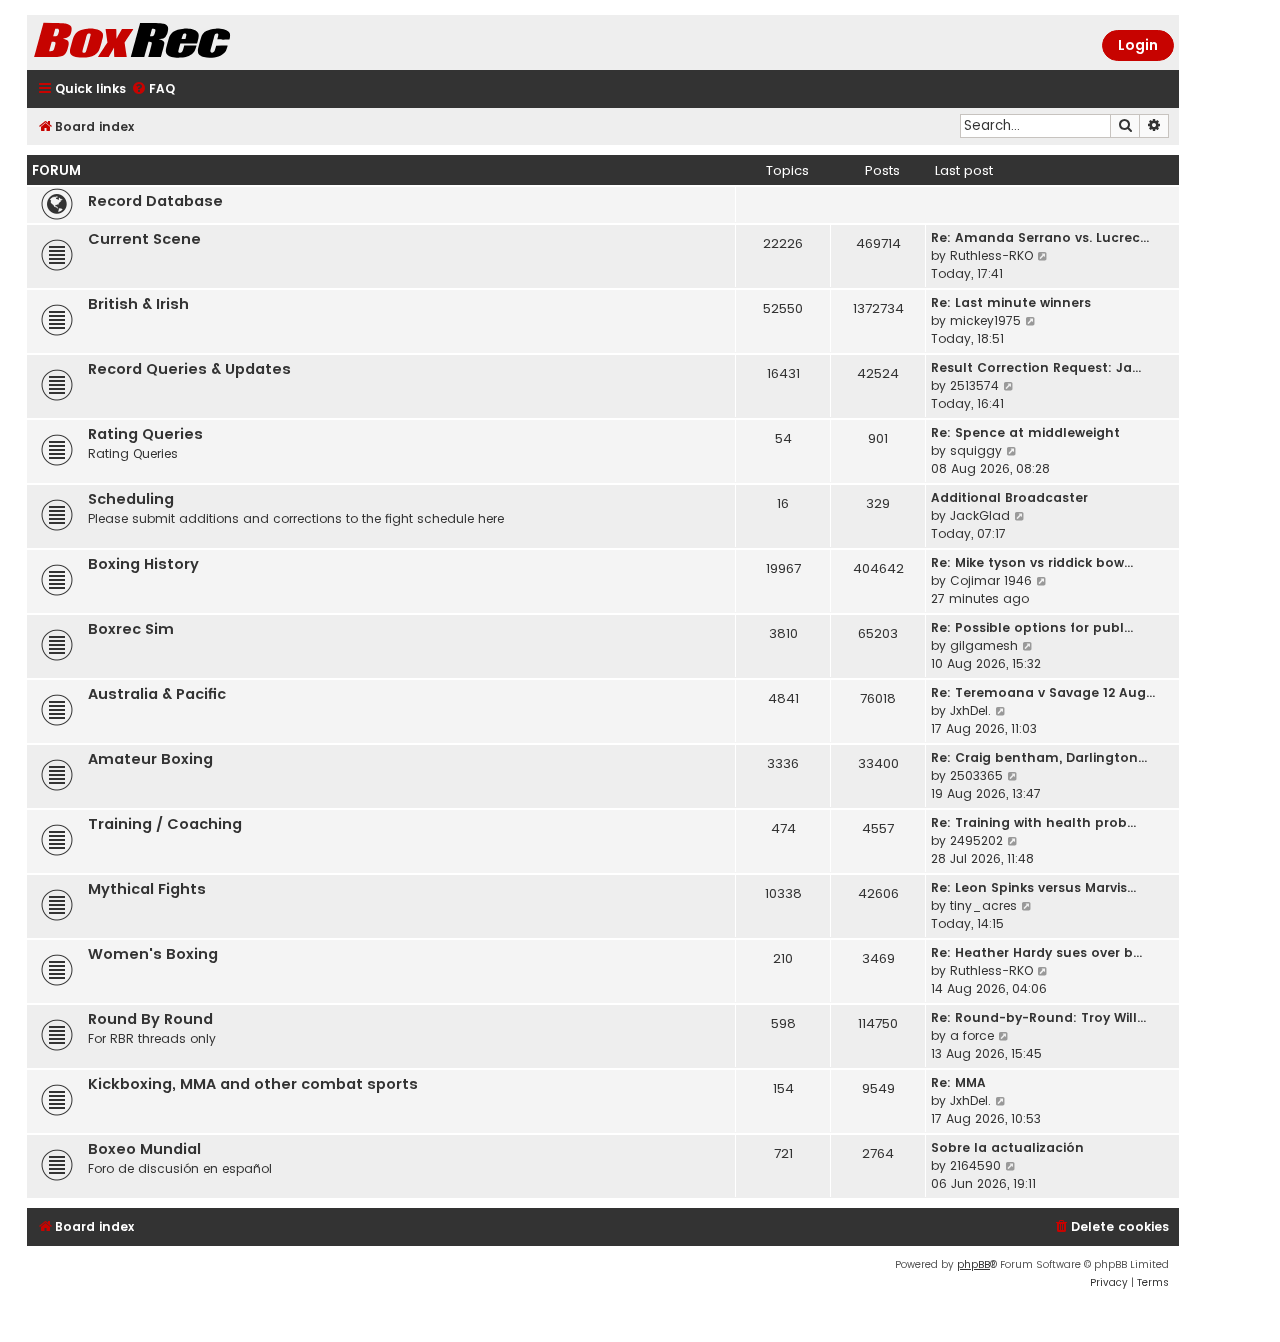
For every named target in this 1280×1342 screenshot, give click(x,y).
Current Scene (144, 239)
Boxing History (143, 564)
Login (1138, 45)
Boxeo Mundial (144, 1149)
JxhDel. (970, 710)
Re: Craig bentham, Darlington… (1039, 757)
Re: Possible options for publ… (1032, 627)
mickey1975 (985, 320)
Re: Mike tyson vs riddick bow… (1032, 562)
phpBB (973, 1264)
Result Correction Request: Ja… (1036, 367)
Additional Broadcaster (1009, 497)
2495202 (976, 840)
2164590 (975, 1165)
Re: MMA (958, 1082)
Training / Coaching (165, 824)
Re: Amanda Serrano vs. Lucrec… (1040, 237)
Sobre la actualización (1007, 1147)
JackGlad (980, 515)
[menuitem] (153, 89)
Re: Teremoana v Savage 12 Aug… (1043, 692)
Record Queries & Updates (189, 369)
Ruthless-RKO (991, 255)
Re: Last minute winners (1011, 302)
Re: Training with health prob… (1033, 822)
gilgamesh (984, 645)
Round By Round (150, 1019)
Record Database (155, 201)
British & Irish (138, 304)
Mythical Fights (147, 889)
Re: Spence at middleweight (1025, 432)
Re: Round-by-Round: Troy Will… (1038, 1017)
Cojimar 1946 (991, 580)
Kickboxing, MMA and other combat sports (253, 1084)
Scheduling (131, 499)
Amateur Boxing (150, 759)
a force (972, 1035)
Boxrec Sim (131, 629)
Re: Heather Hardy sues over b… (1036, 952)
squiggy (976, 450)
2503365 (976, 775)
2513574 (974, 385)
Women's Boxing (153, 954)
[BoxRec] (182, 42)
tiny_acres (983, 905)
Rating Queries (145, 434)
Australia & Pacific (157, 694)
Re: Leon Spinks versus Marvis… (1033, 887)
